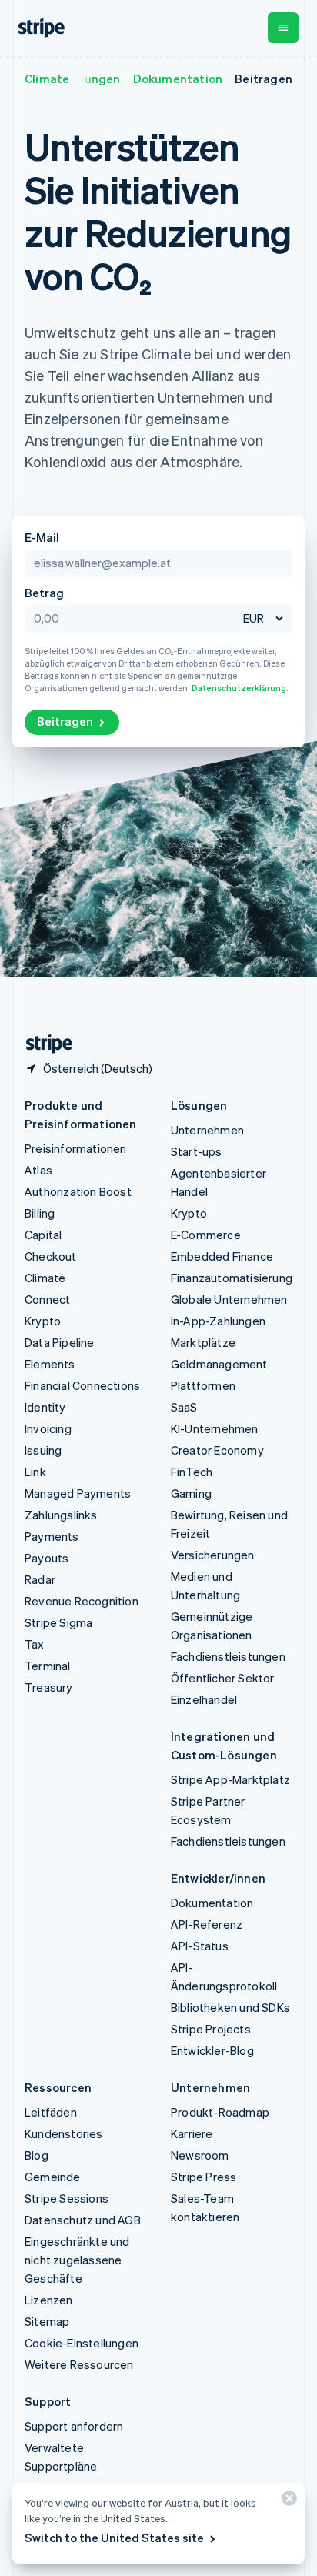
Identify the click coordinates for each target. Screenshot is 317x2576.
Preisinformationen (76, 1148)
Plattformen (203, 1385)
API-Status (200, 1946)
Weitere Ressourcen (79, 2364)
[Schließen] (287, 2502)
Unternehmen (207, 1130)
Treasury (49, 1687)
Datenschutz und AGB (83, 2220)
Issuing (43, 1450)
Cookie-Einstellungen (82, 2343)
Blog (37, 2155)
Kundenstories (64, 2133)
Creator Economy (217, 1450)
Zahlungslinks (61, 1515)
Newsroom (200, 2155)
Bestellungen (82, 79)
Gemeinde (53, 2177)
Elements (50, 1364)
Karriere (192, 2133)
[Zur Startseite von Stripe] (43, 1044)
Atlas (38, 1170)
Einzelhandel (204, 1699)
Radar (40, 1579)
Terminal (48, 1666)
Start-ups (197, 1151)
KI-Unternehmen (215, 1428)
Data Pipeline (60, 1342)
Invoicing (48, 1428)
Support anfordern (74, 2426)
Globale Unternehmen (229, 1299)
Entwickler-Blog (212, 2050)
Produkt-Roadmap (220, 2112)
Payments (52, 1536)
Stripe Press (204, 2177)
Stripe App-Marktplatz (230, 1779)
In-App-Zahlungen (218, 1321)
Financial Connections (82, 1385)
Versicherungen (213, 1555)
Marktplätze (203, 1342)
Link (35, 1472)
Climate (47, 79)
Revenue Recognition (82, 1601)
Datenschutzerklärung (239, 688)
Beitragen (264, 79)
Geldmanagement (219, 1364)
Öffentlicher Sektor (223, 1678)
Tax (35, 1644)
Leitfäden (51, 2112)
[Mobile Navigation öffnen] (283, 28)
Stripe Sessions (67, 2198)
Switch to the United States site (114, 2538)
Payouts (47, 1558)
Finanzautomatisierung (232, 1278)
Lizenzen (49, 2300)
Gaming (191, 1493)
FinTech (192, 1472)
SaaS (184, 1407)
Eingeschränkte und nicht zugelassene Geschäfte (77, 2260)
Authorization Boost (78, 1191)
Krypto (43, 1321)
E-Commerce (206, 1235)
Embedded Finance (222, 1256)
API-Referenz (207, 1924)
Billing (40, 1213)
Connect (47, 1299)
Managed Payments (78, 1493)
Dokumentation (178, 79)
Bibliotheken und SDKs (230, 2007)
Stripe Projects (211, 2029)
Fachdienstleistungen (228, 1656)
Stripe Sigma (58, 1622)
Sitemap (47, 2321)
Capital (43, 1235)
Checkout (51, 1256)
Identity (45, 1407)
